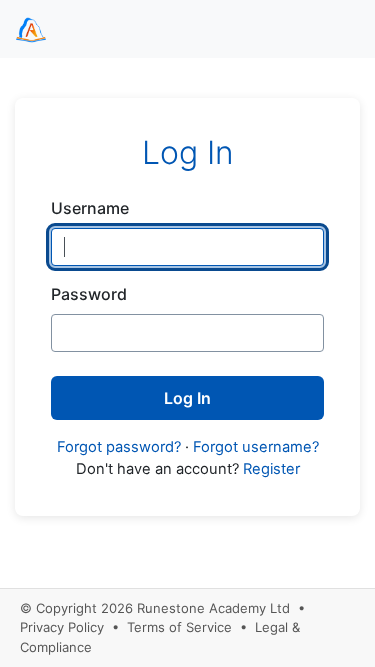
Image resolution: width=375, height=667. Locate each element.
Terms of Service (179, 627)
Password (89, 294)
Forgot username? (256, 447)
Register (271, 469)
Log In (187, 398)
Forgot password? (119, 447)
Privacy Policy (62, 627)
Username (90, 208)
